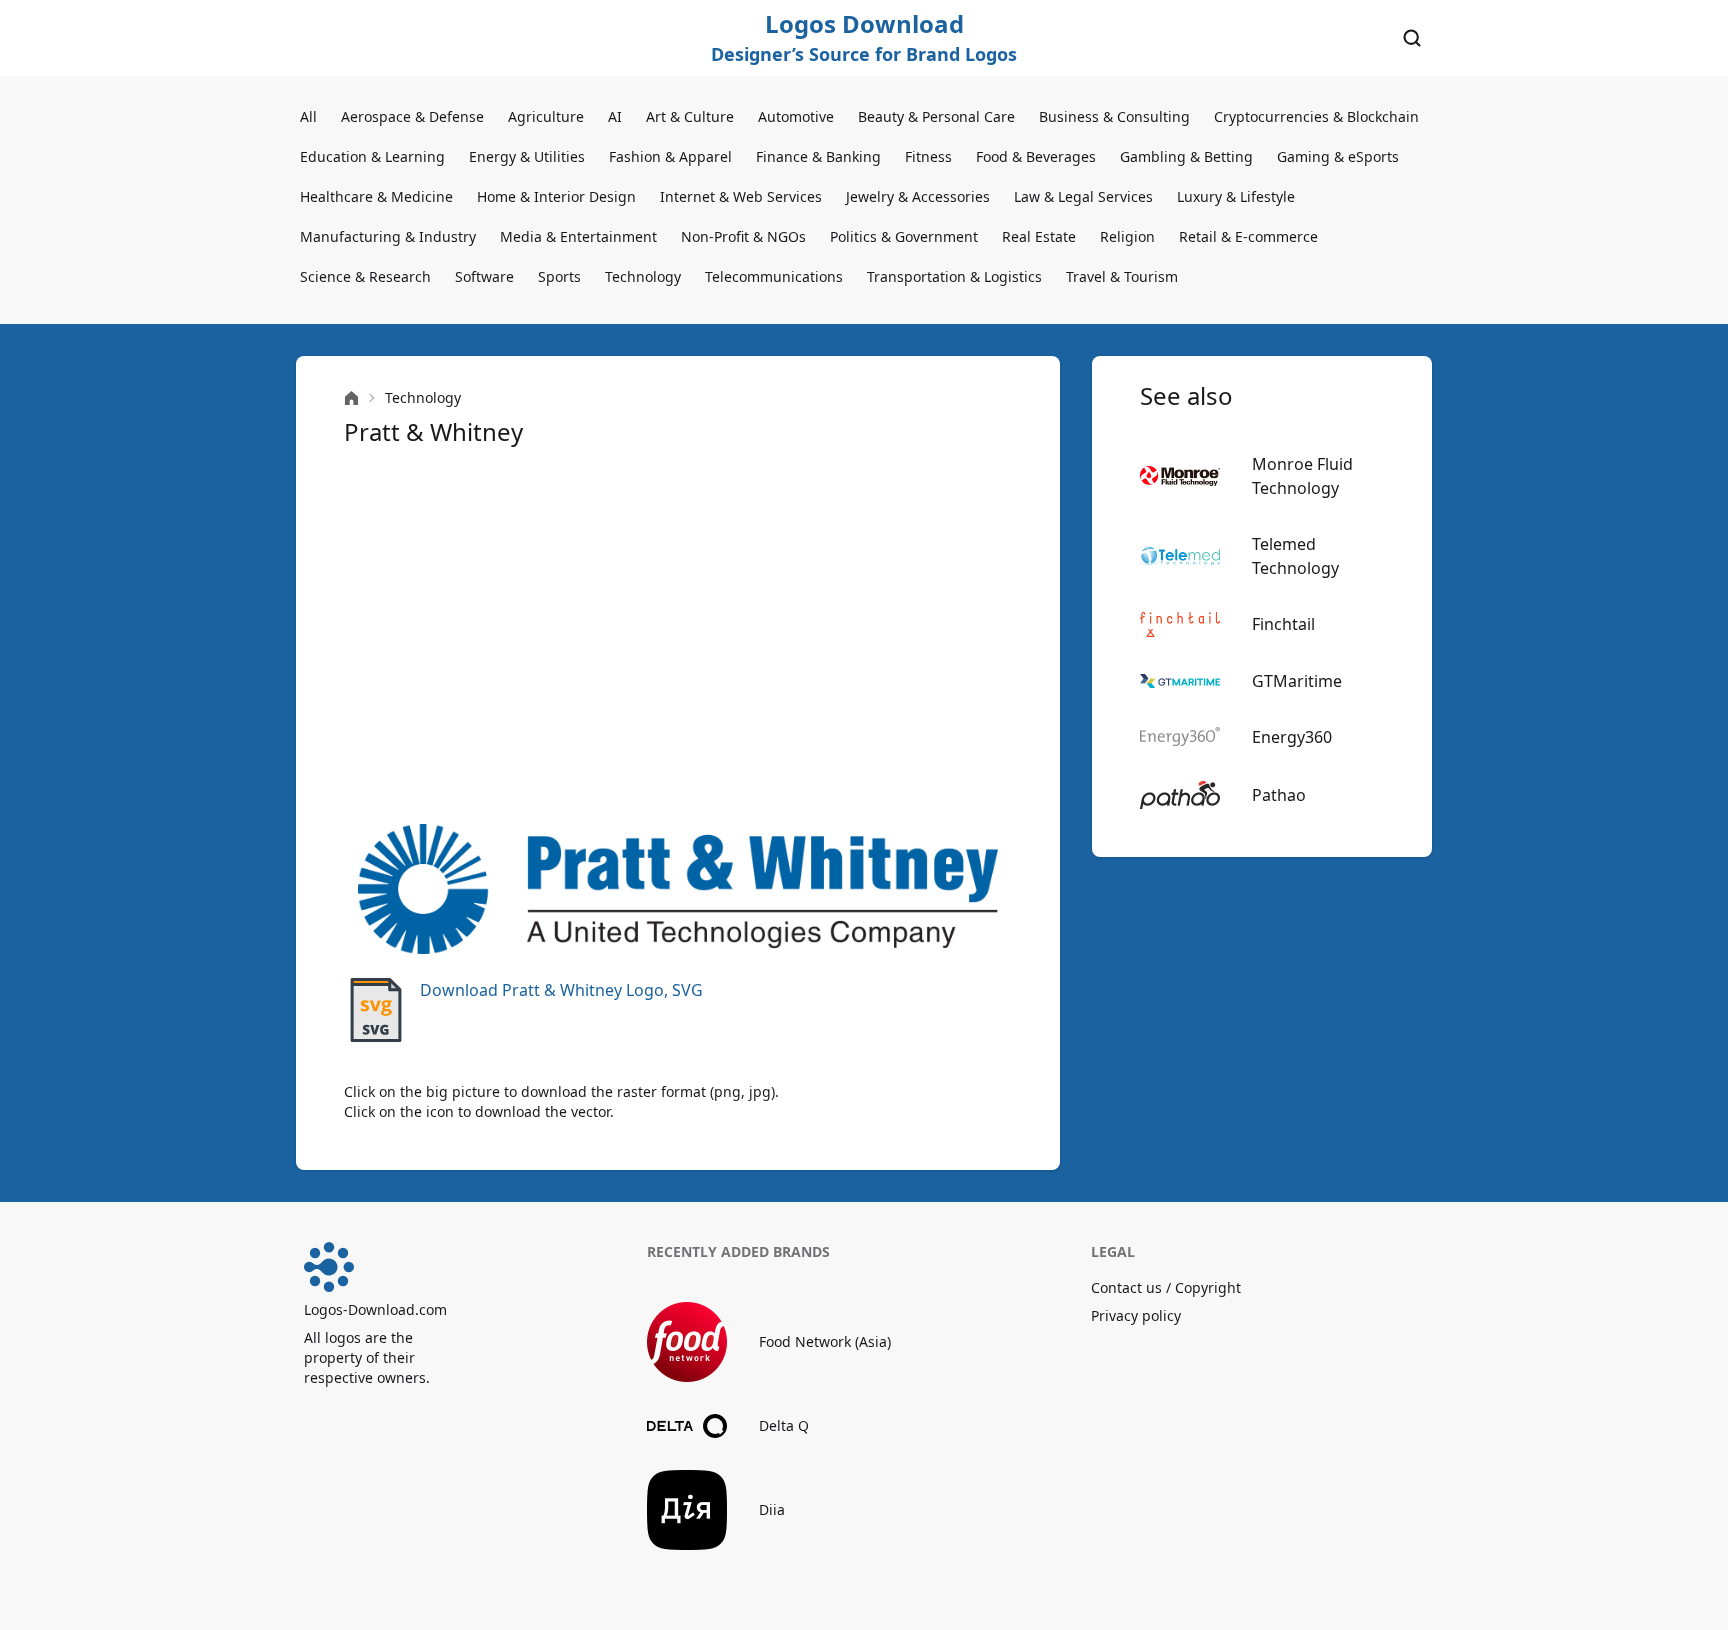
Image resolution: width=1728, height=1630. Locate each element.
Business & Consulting (1114, 116)
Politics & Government (904, 236)
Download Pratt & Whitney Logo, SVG (561, 990)
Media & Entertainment (578, 236)
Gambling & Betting (1186, 156)
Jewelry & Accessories (918, 196)
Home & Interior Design (556, 196)
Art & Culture (690, 116)
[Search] (1412, 38)
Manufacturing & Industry (388, 236)
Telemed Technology (1295, 556)
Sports (559, 276)
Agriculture (546, 116)
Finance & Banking (818, 156)
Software (484, 276)
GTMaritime (1297, 681)
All (308, 116)
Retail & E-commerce (1248, 236)
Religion (1127, 236)
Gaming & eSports (1338, 156)
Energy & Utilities (527, 156)
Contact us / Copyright (1166, 1287)
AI (615, 116)
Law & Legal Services (1083, 196)
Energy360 (1292, 737)
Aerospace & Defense (412, 116)
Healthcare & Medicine (376, 196)
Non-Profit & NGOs (743, 236)
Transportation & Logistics (954, 276)
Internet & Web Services (741, 196)
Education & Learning (372, 156)
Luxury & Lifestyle (1236, 196)
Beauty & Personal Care (936, 116)
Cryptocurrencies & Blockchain (1316, 116)
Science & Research (365, 276)
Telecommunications (774, 276)
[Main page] (351, 398)
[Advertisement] (678, 636)
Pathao (1279, 795)
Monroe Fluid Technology (1302, 476)
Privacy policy (1136, 1315)
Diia (772, 1509)
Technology (643, 276)
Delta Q (784, 1425)
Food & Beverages (1036, 156)
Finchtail (1283, 624)
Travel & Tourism (1122, 276)
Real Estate (1039, 236)
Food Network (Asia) (825, 1341)
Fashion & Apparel (670, 156)
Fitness (928, 156)
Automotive (796, 116)
